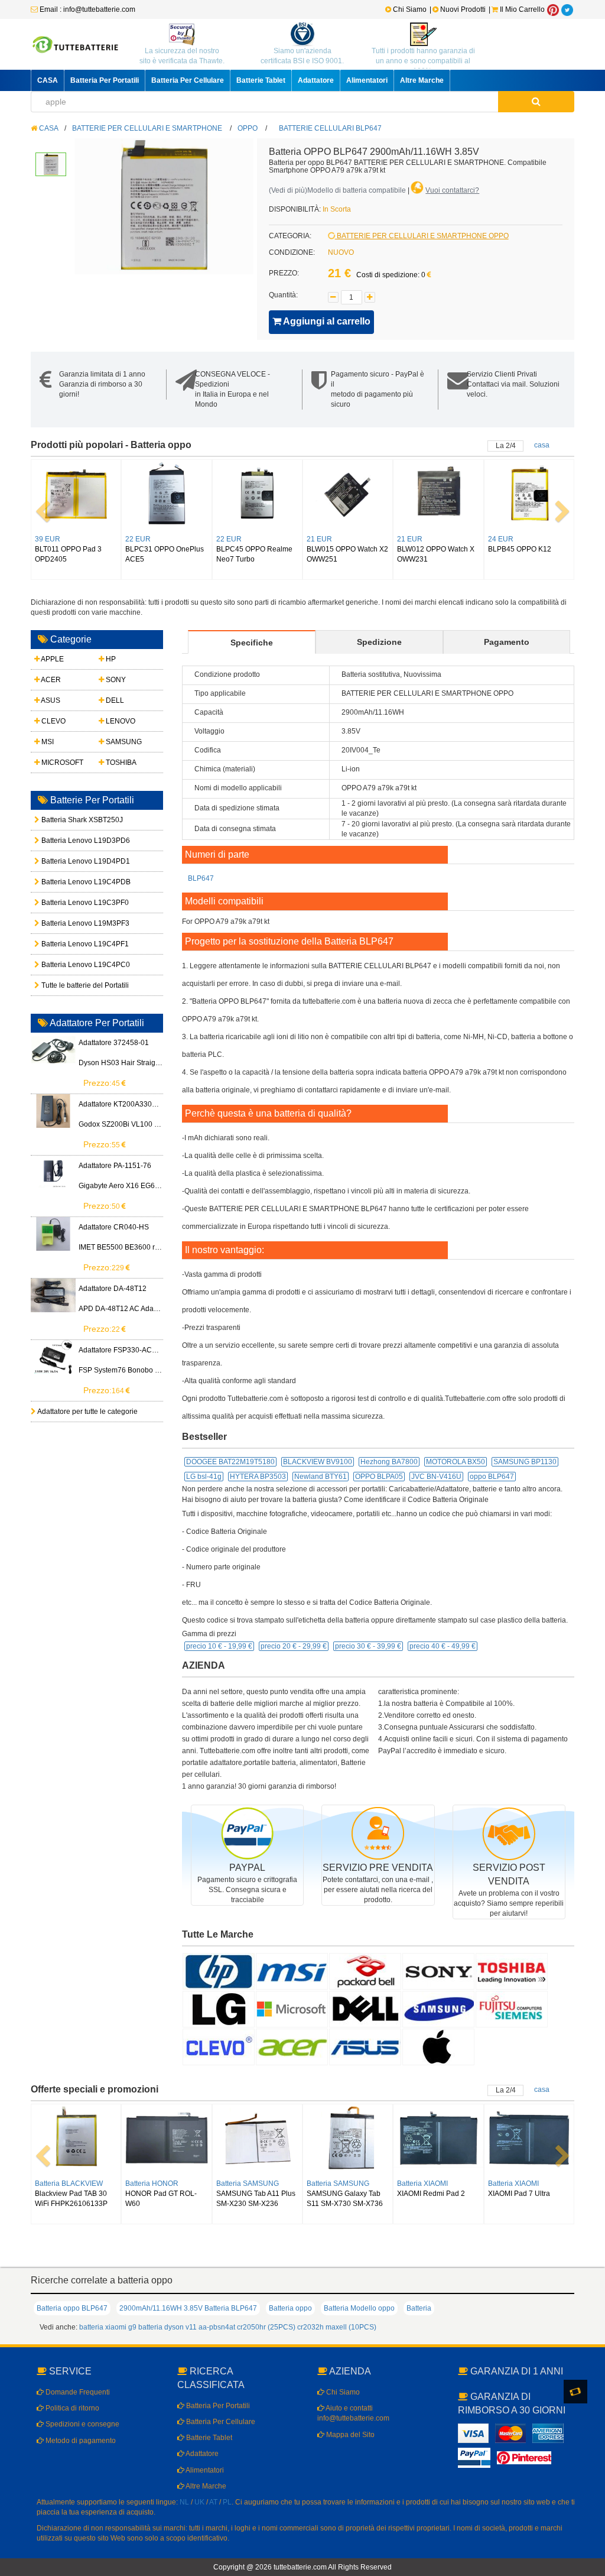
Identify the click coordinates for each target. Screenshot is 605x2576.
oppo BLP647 (492, 1477)
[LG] (219, 2009)
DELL (114, 700)
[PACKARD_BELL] (365, 1971)
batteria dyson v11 (167, 2327)
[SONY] (438, 1971)
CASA (48, 80)
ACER (50, 680)
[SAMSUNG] (438, 2009)
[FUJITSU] (512, 2009)
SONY (115, 680)
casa (542, 445)
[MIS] (292, 1971)
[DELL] (365, 2009)
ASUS (50, 700)
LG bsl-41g (204, 1477)
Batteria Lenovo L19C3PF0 (67, 903)
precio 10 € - (219, 1646)
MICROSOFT (61, 763)
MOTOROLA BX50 (456, 1462)
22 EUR (138, 539)
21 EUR (319, 539)
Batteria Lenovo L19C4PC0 (67, 965)
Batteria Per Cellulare (188, 80)
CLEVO (53, 721)
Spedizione (379, 642)
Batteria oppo (290, 2308)
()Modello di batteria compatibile (337, 190)
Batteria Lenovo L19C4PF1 (67, 944)
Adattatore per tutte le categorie (87, 1412)
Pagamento (507, 642)
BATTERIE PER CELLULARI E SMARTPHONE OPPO (422, 236)
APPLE (52, 659)
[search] (536, 102)
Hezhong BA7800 (389, 1462)
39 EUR (48, 539)
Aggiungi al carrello (326, 321)
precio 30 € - (368, 1646)
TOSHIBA (120, 763)
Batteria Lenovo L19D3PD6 (67, 841)
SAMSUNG (123, 742)
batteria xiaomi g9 (108, 2327)
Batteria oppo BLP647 (72, 2308)
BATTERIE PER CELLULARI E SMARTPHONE (147, 128)
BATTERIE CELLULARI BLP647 (330, 128)
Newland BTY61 (321, 1477)
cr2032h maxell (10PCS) (337, 2327)
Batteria (419, 2308)
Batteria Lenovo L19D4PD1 (67, 861)
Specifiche (252, 643)
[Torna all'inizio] (593, 2415)
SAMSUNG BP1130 (525, 1462)
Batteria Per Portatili (105, 80)
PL (227, 2502)
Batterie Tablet (261, 80)
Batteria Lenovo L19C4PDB (67, 882)
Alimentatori (367, 80)
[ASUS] (365, 2046)
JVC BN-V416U (436, 1477)
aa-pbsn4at (217, 2327)
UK (199, 2502)
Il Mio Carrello (521, 9)
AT (213, 2502)
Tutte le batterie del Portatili (67, 985)
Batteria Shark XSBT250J (67, 820)
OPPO (248, 128)
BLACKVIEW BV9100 (318, 1462)
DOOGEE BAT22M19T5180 (230, 1462)
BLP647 (201, 878)
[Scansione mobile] (575, 2392)
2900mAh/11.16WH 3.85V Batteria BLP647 (188, 2308)
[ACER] (292, 2046)
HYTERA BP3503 (258, 1477)
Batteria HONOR (152, 2184)
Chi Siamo (409, 9)
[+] (370, 297)
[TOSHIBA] (512, 1971)
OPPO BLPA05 (379, 1477)
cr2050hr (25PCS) (266, 2327)
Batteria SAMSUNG (248, 2184)
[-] (333, 297)
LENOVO (120, 721)
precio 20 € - (294, 1646)
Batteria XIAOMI (422, 2184)
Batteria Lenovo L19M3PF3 (67, 923)
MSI (47, 742)
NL (184, 2502)
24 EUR (501, 539)
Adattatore (316, 80)
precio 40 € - (443, 1646)
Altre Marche (422, 80)
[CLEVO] (219, 2046)
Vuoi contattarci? (452, 190)
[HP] (219, 1971)
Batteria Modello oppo (359, 2308)
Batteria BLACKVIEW (69, 2184)
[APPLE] (438, 2046)
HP (110, 659)
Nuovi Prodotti (463, 9)
